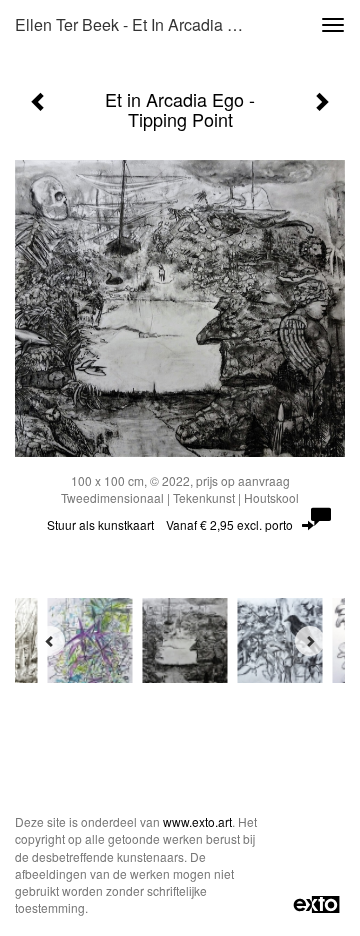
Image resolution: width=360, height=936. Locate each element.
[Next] (310, 641)
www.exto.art (197, 821)
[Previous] (50, 641)
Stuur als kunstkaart (170, 524)
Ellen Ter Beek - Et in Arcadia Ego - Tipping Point (138, 24)
